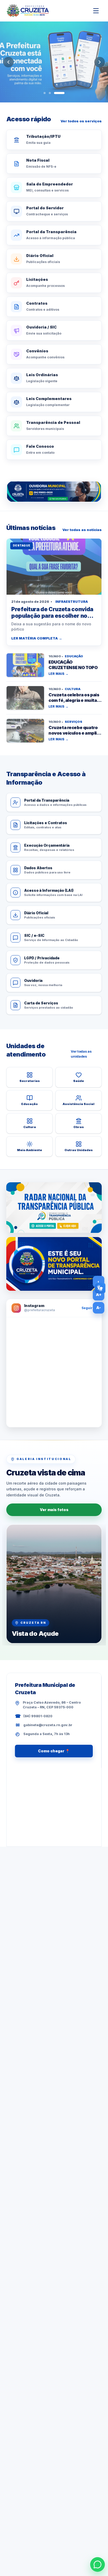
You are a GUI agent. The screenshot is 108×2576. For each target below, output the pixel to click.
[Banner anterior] (8, 62)
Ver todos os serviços (81, 121)
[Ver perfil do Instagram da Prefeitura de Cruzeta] (54, 1372)
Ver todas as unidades (81, 1054)
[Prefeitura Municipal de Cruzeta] (28, 11)
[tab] (45, 93)
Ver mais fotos (54, 1510)
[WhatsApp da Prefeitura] (98, 2564)
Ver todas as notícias (82, 530)
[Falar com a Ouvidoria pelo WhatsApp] (54, 492)
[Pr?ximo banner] (100, 62)
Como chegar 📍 (54, 1751)
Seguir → (89, 1308)
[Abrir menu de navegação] (96, 11)
